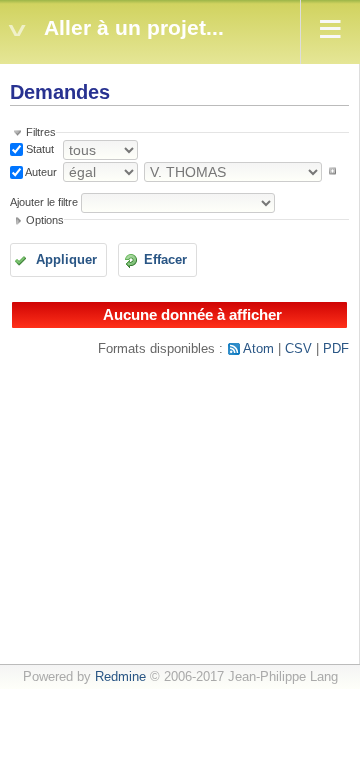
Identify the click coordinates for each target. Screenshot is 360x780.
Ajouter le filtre (44, 202)
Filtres (41, 132)
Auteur (40, 171)
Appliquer (66, 260)
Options (45, 220)
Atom (258, 349)
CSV (298, 349)
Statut (38, 149)
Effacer (165, 260)
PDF (336, 349)
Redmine (120, 677)
